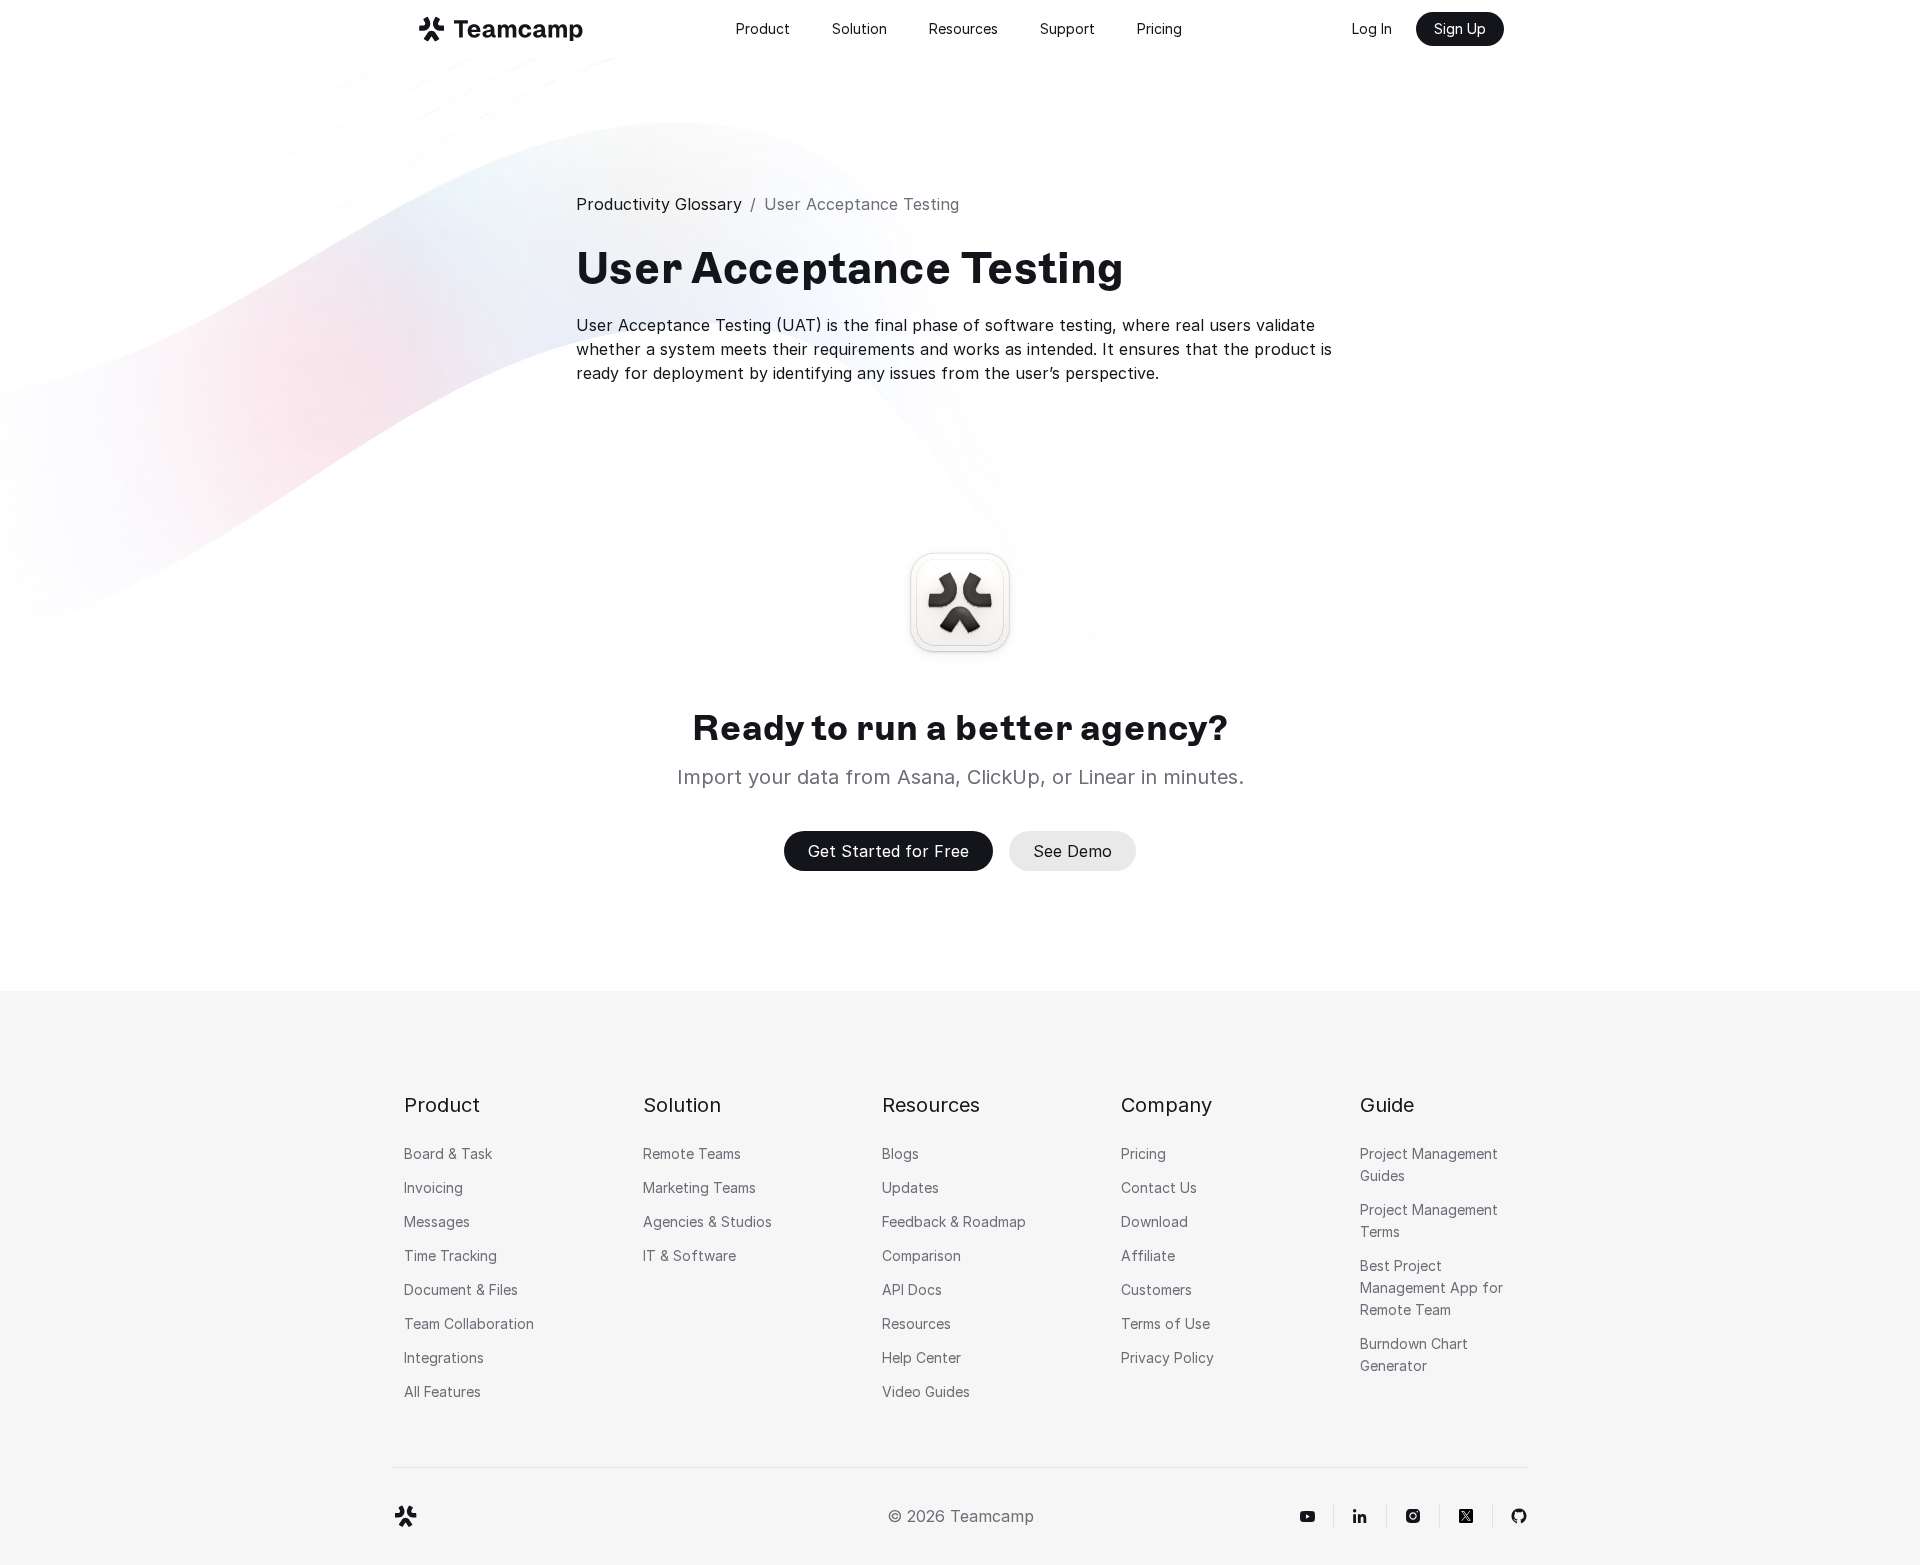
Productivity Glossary (659, 204)
